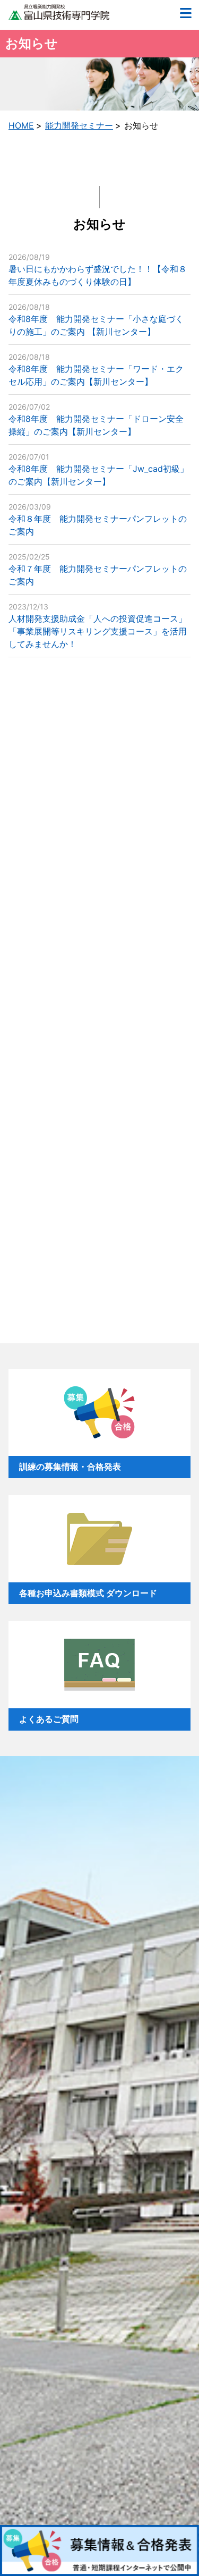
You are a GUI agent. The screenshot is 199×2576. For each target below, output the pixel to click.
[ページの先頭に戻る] (179, 2505)
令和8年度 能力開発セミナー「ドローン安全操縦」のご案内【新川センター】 (96, 420)
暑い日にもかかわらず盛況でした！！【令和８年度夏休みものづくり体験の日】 (98, 270)
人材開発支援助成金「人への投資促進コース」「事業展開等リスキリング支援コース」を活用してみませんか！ (98, 626)
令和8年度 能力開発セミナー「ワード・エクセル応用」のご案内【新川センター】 (96, 370)
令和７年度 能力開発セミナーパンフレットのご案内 (98, 569)
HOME (21, 125)
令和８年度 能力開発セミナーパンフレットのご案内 (98, 519)
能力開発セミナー (79, 125)
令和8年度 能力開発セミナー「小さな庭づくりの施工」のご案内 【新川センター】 (96, 320)
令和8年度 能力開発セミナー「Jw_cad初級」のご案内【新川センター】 (98, 469)
